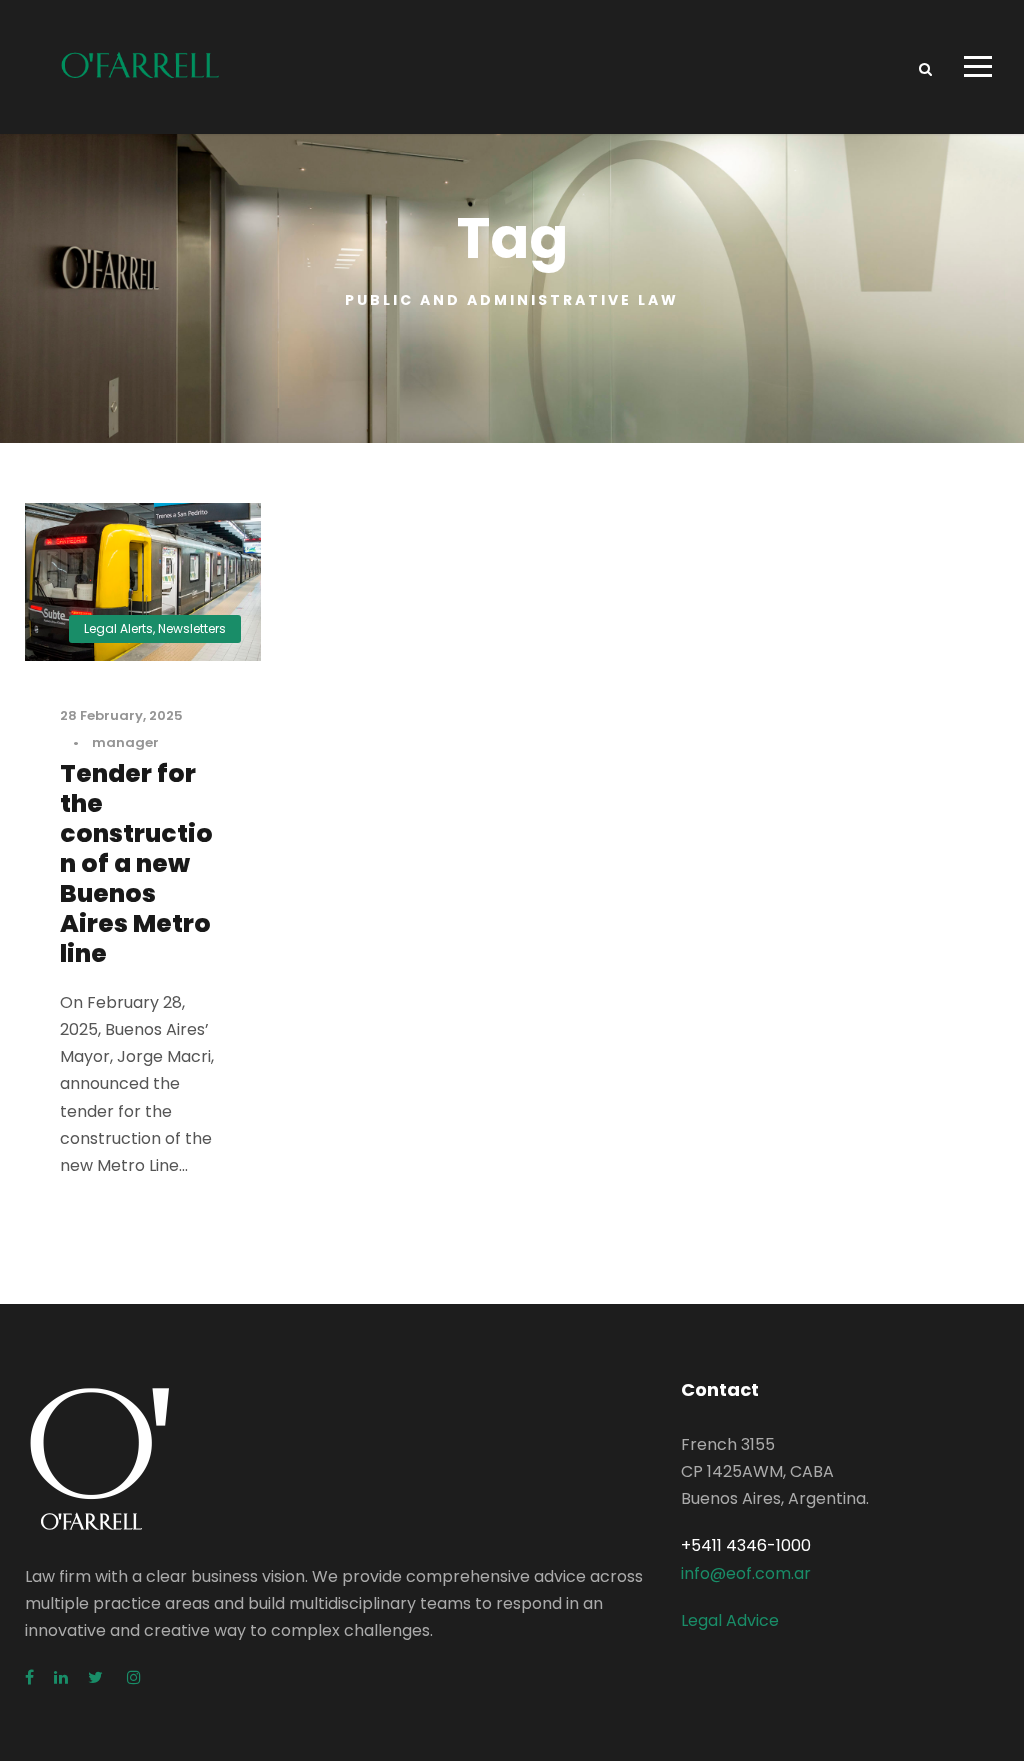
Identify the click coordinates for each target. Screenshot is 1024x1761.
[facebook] (29, 1677)
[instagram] (134, 1677)
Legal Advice (730, 1620)
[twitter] (97, 1677)
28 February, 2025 (121, 715)
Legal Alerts (118, 628)
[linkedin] (61, 1677)
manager (125, 742)
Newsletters (192, 628)
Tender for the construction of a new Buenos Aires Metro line (136, 863)
